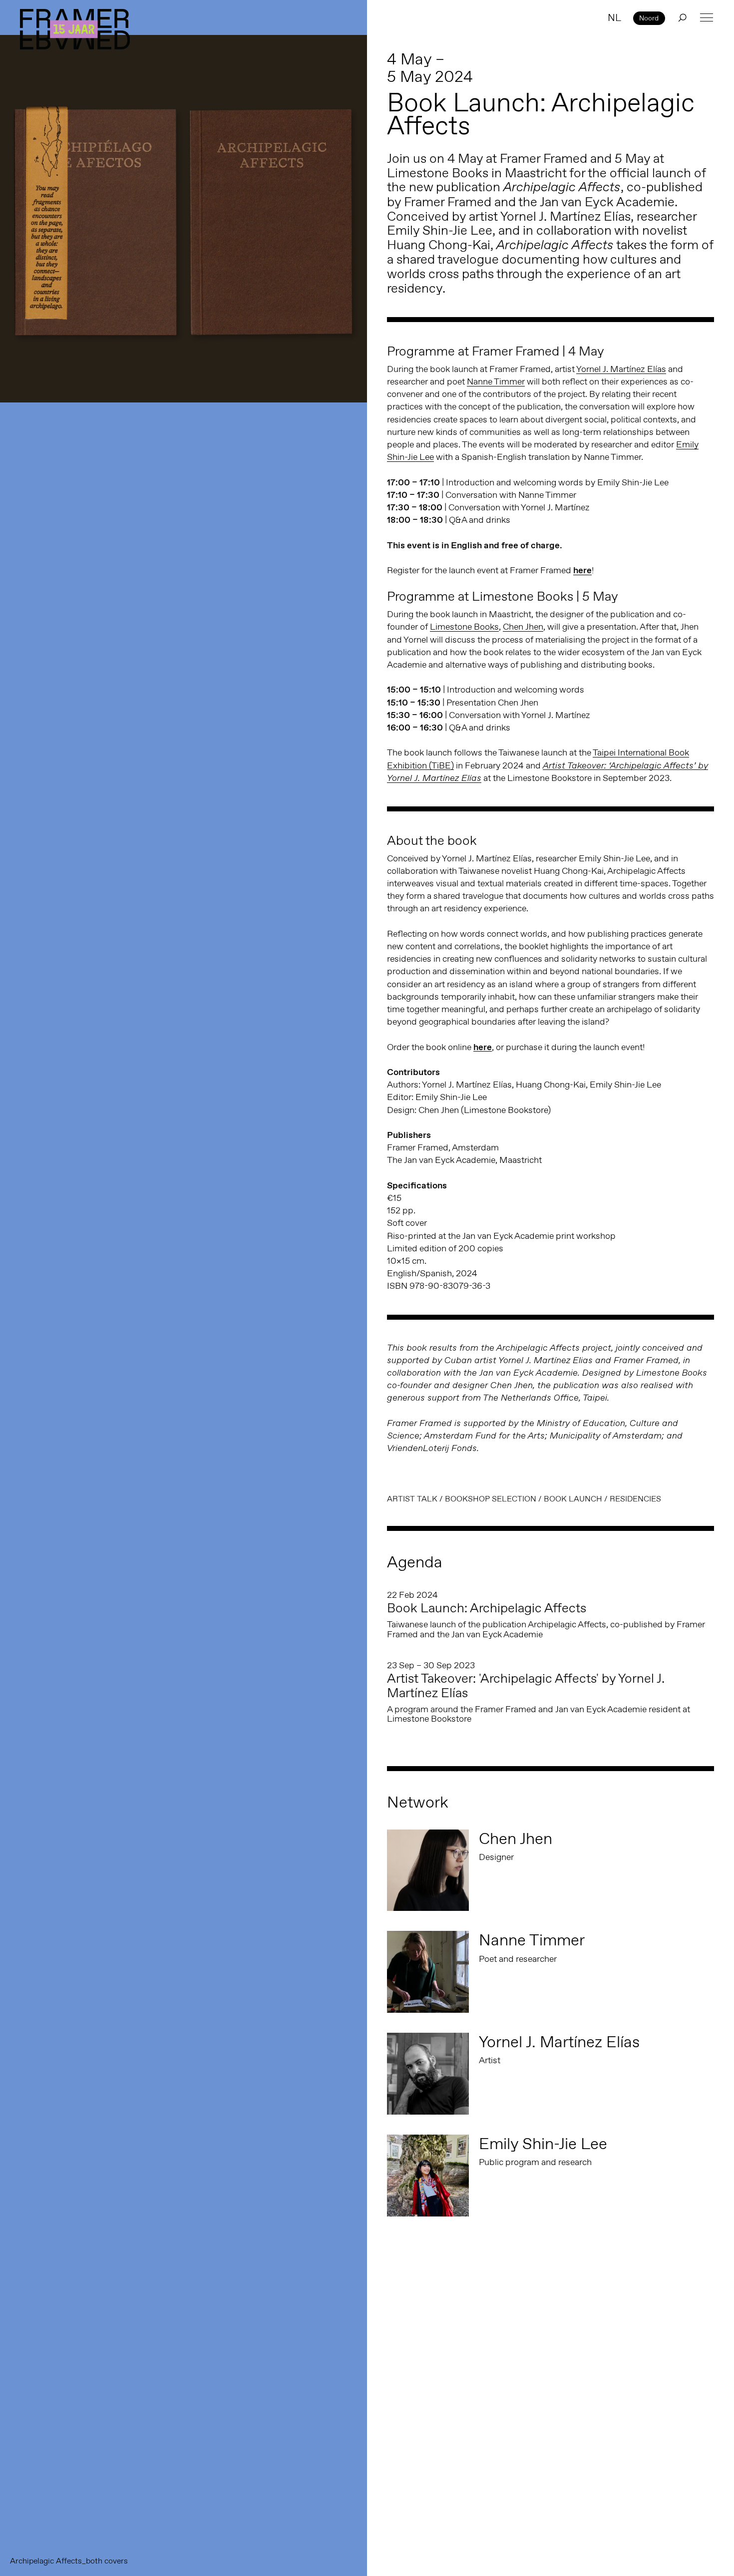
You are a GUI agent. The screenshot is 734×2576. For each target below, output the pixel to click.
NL (614, 17)
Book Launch (573, 1499)
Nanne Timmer (496, 381)
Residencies (635, 1499)
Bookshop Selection (491, 1499)
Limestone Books (464, 627)
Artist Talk (412, 1499)
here (582, 570)
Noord (649, 18)
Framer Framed (75, 29)
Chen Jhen (523, 627)
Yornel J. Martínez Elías (621, 369)
